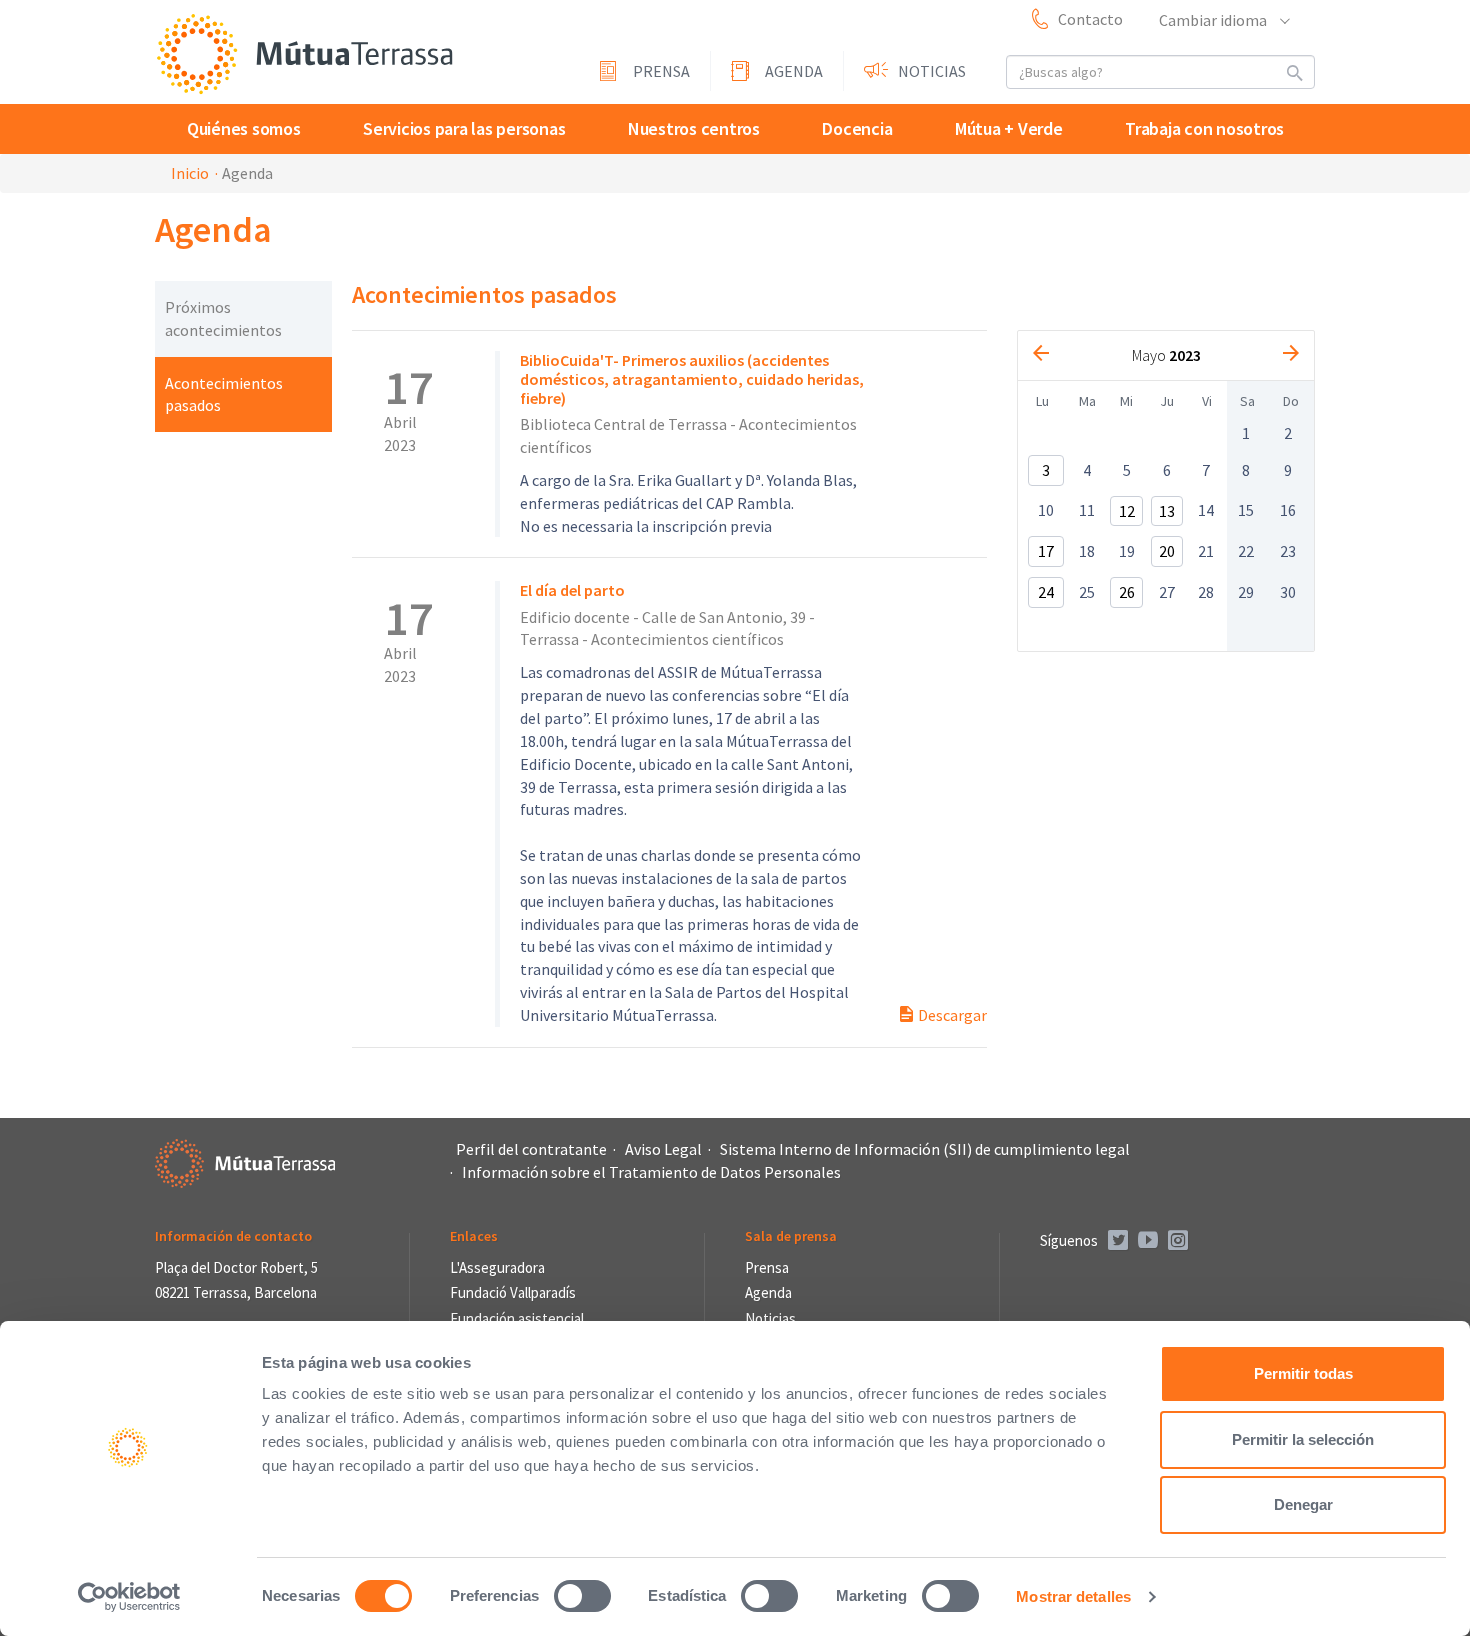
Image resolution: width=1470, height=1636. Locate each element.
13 (1167, 511)
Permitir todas (1303, 1373)
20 (1167, 551)
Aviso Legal (663, 1149)
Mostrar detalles (1073, 1596)
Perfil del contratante (531, 1149)
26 (1127, 592)
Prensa (661, 71)
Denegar (1303, 1504)
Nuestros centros (694, 128)
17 (1046, 551)
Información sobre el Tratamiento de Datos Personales (651, 1172)
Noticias (932, 71)
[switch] (582, 1596)
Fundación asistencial (517, 1318)
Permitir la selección (1303, 1439)
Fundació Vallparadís (513, 1292)
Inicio (190, 173)
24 (1046, 592)
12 (1127, 511)
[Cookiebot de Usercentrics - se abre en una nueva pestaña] (129, 1597)
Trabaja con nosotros (1204, 128)
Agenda (794, 71)
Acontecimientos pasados (224, 394)
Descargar (951, 1015)
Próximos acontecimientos (223, 318)
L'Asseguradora (497, 1267)
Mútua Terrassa (305, 53)
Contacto (1090, 19)
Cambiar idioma (1214, 20)
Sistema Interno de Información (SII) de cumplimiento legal (925, 1149)
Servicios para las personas (464, 128)
